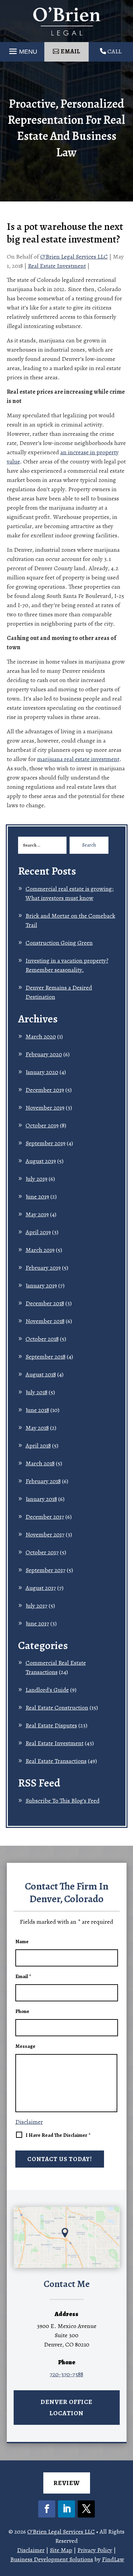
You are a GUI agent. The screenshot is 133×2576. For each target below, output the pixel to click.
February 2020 (44, 1054)
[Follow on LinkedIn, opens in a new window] (66, 2509)
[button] (125, 2568)
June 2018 (37, 1410)
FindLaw (113, 2559)
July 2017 (36, 1606)
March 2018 (40, 1463)
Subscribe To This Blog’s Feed (63, 1801)
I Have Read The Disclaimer (58, 2135)
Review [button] (67, 2483)
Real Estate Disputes (51, 1725)
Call (114, 51)
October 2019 (42, 1125)
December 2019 (45, 1090)
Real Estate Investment (57, 266)
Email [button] (70, 51)
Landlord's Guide (47, 1690)
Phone (22, 2011)
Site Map (61, 2550)
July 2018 (36, 1392)
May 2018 (37, 1428)
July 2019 (36, 1179)
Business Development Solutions (52, 2559)
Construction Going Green (59, 943)
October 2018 (42, 1339)
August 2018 (41, 1374)
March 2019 (40, 1250)
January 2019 (41, 1285)
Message (25, 2046)
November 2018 (45, 1321)
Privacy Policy (95, 2550)
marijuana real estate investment (78, 759)
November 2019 (45, 1108)
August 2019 (41, 1161)
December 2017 (45, 1517)
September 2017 (46, 1570)
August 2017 (41, 1588)
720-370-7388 (66, 2374)
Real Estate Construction (57, 1708)
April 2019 (38, 1232)
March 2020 (41, 1036)
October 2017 (42, 1552)
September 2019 (46, 1143)
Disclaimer (29, 2122)
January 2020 (42, 1072)
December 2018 (45, 1303)
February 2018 (43, 1481)
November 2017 (45, 1534)
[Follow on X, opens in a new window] (86, 2509)
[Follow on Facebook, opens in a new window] (47, 2509)
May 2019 (37, 1214)
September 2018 (46, 1357)
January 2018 (41, 1499)
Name (22, 1941)
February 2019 (43, 1268)
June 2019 (37, 1197)
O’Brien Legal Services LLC (74, 257)
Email (23, 1976)
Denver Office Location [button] (66, 2407)
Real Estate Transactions (56, 1761)
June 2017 (37, 1623)
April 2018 (38, 1446)
